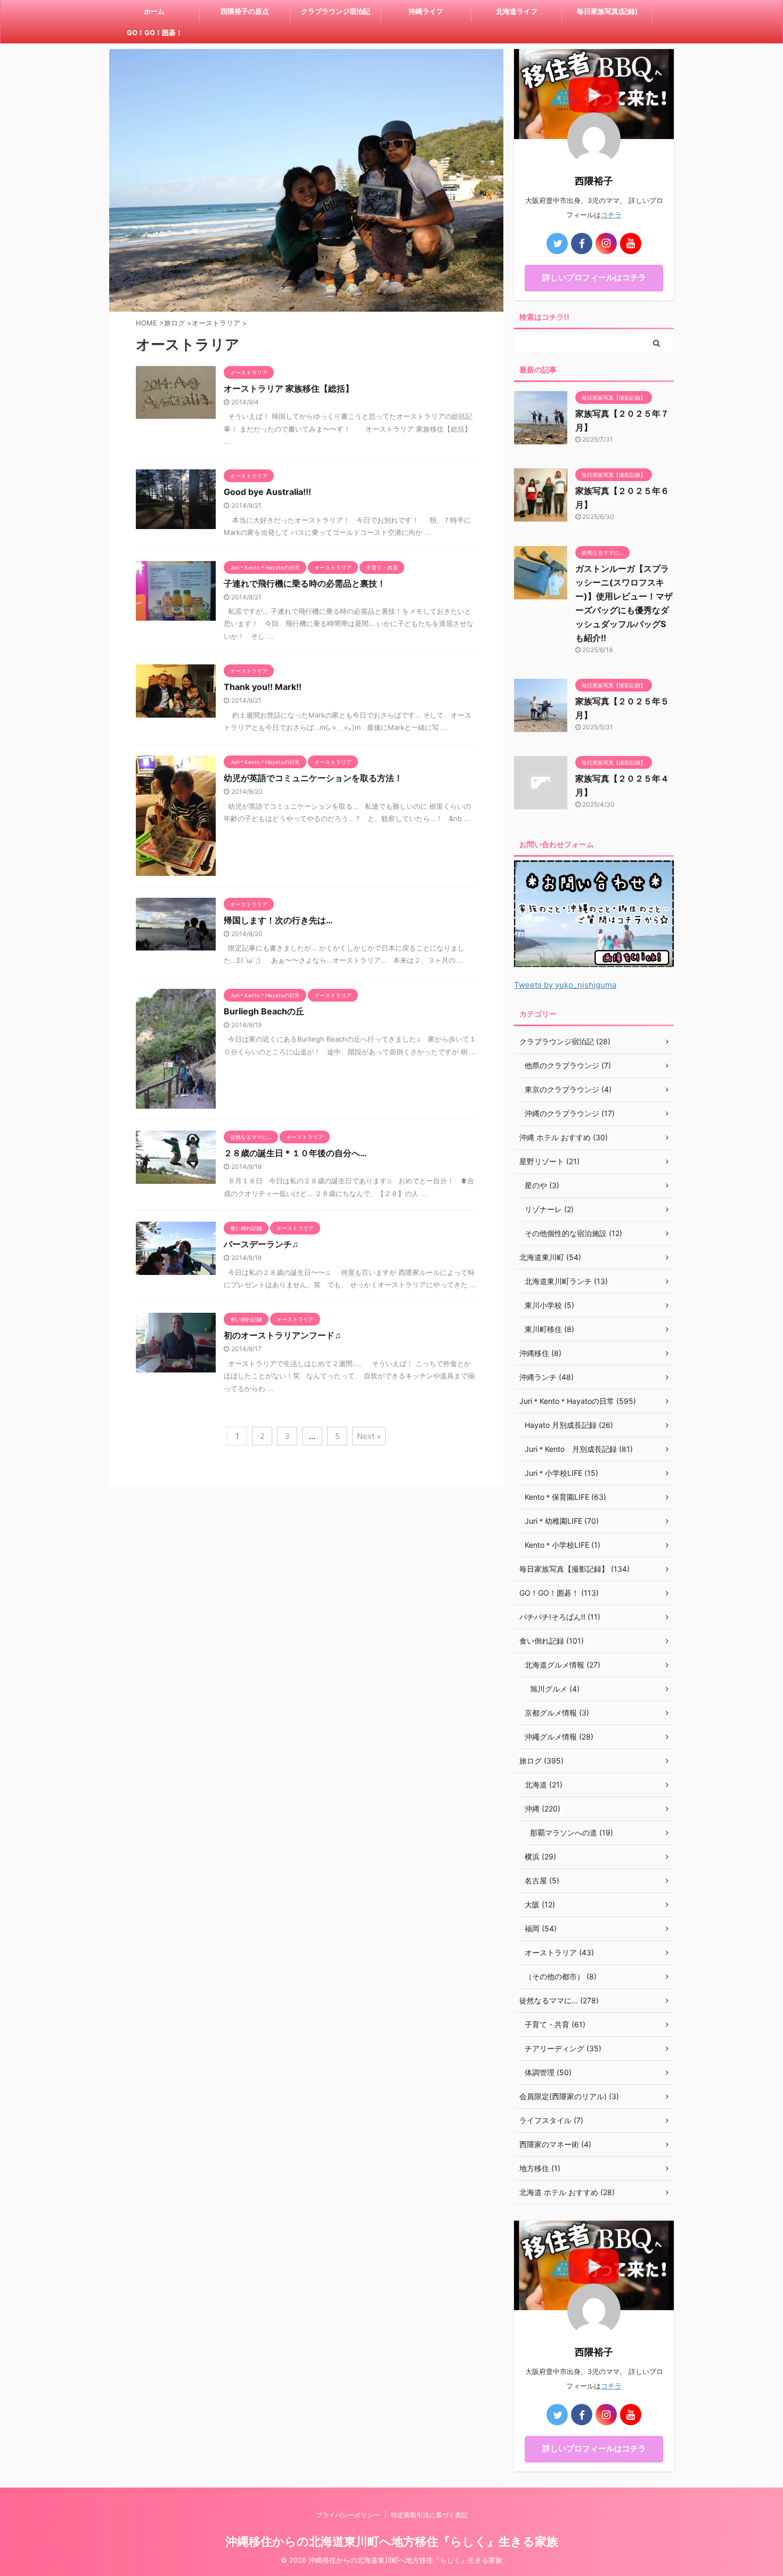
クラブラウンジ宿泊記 (336, 11)
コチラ (611, 215)
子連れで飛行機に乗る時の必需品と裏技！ (305, 583)
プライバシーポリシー (348, 2515)
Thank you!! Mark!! (263, 687)
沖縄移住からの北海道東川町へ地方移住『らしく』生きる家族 (392, 2541)
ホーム (154, 11)
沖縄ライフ (426, 11)
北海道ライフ (517, 11)
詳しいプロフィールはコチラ (594, 277)
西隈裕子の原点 (245, 11)
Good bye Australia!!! (267, 492)
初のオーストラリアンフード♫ (282, 1335)
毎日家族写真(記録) (607, 11)
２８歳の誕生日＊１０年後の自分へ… (295, 1153)
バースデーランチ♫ (261, 1244)
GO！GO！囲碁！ (155, 32)
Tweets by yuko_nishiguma (565, 985)
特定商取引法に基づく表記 (429, 2515)
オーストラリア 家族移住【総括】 (289, 388)
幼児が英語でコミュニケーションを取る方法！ (313, 778)
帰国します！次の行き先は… (278, 920)
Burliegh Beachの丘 (264, 1011)
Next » (369, 1436)
